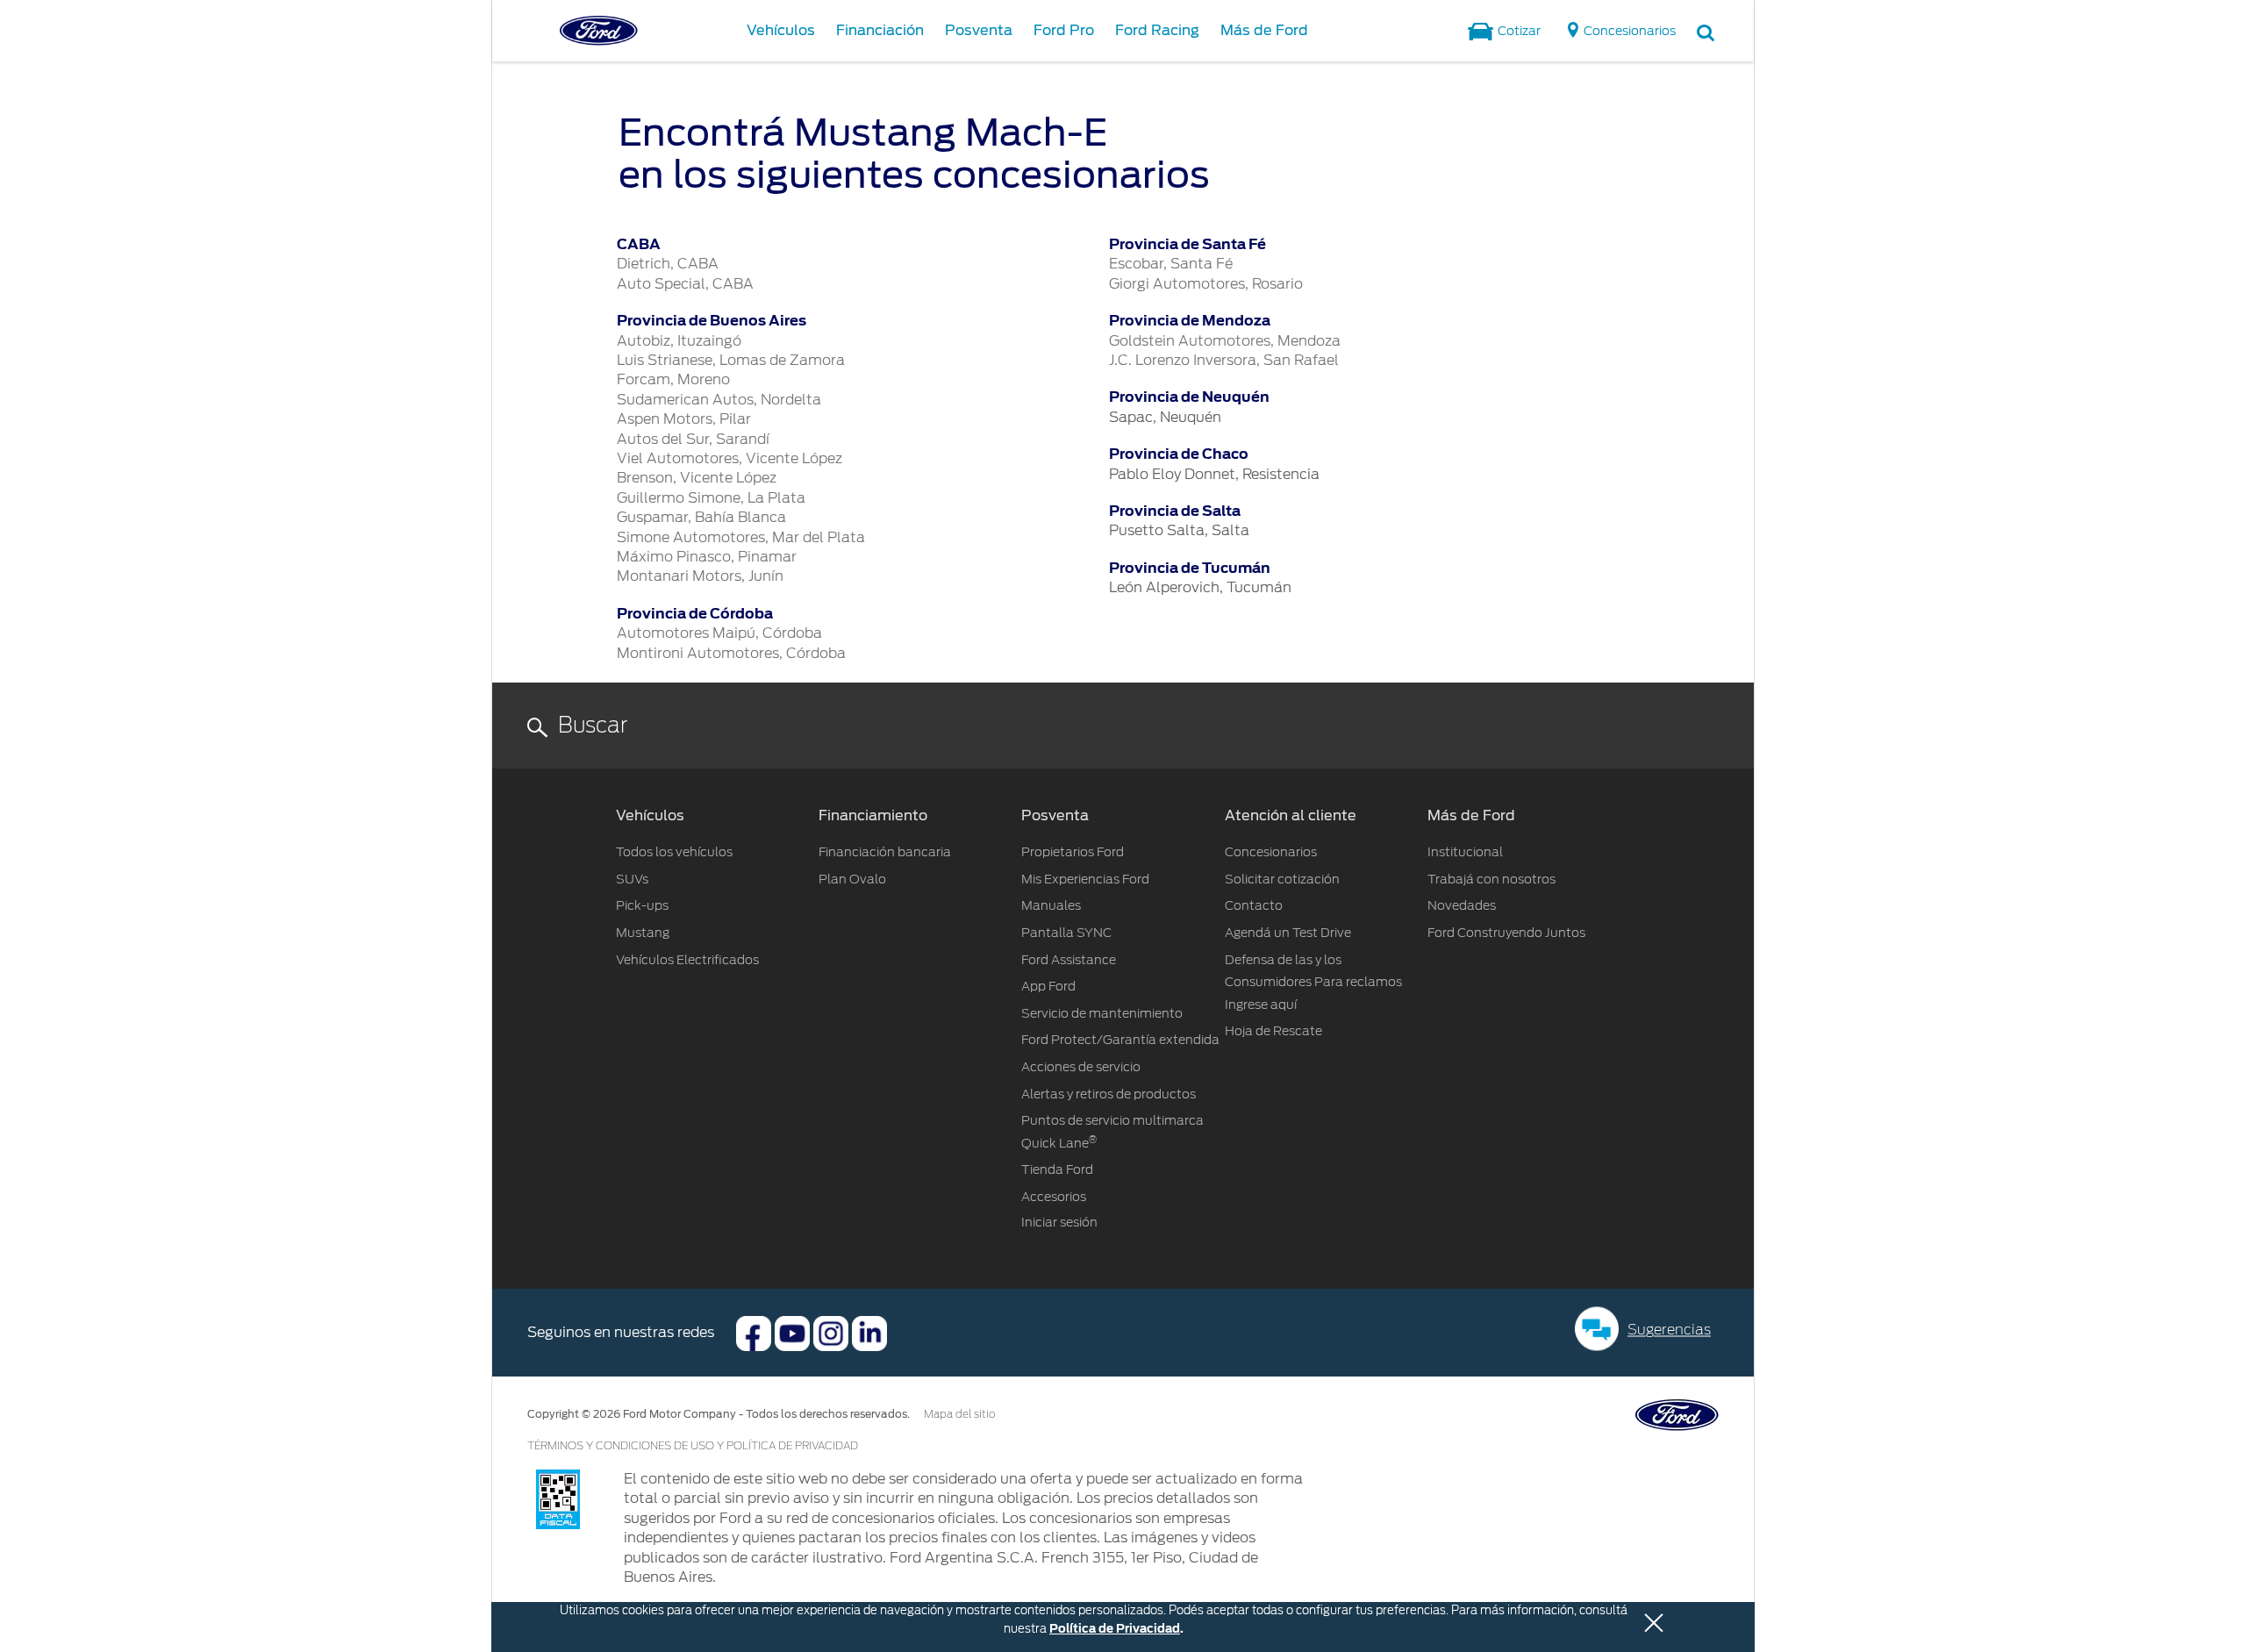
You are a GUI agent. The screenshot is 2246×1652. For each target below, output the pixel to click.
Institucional (1465, 852)
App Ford (1048, 986)
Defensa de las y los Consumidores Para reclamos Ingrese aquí (1313, 982)
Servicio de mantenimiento (1102, 1013)
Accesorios (1054, 1197)
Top (1770, 1569)
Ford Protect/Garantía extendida (1120, 1040)
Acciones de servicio (1081, 1067)
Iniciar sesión (1059, 1222)
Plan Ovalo (852, 879)
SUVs (632, 879)
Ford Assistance (1069, 960)
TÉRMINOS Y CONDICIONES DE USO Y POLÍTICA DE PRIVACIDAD (693, 1446)
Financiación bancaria (885, 852)
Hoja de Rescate (1273, 1031)
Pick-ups (642, 905)
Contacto (1254, 905)
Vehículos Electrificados (687, 960)
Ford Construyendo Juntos (1506, 933)
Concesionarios (1271, 852)
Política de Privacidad (1115, 1629)
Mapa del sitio (959, 1414)
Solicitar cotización (1282, 879)
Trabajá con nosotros (1491, 879)
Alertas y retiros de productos (1109, 1094)
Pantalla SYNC (1066, 933)
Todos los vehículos (674, 852)
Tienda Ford (1057, 1169)
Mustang (643, 933)
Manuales (1051, 905)
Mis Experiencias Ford (1085, 879)
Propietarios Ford (1073, 852)
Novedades (1462, 905)
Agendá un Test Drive (1288, 933)
